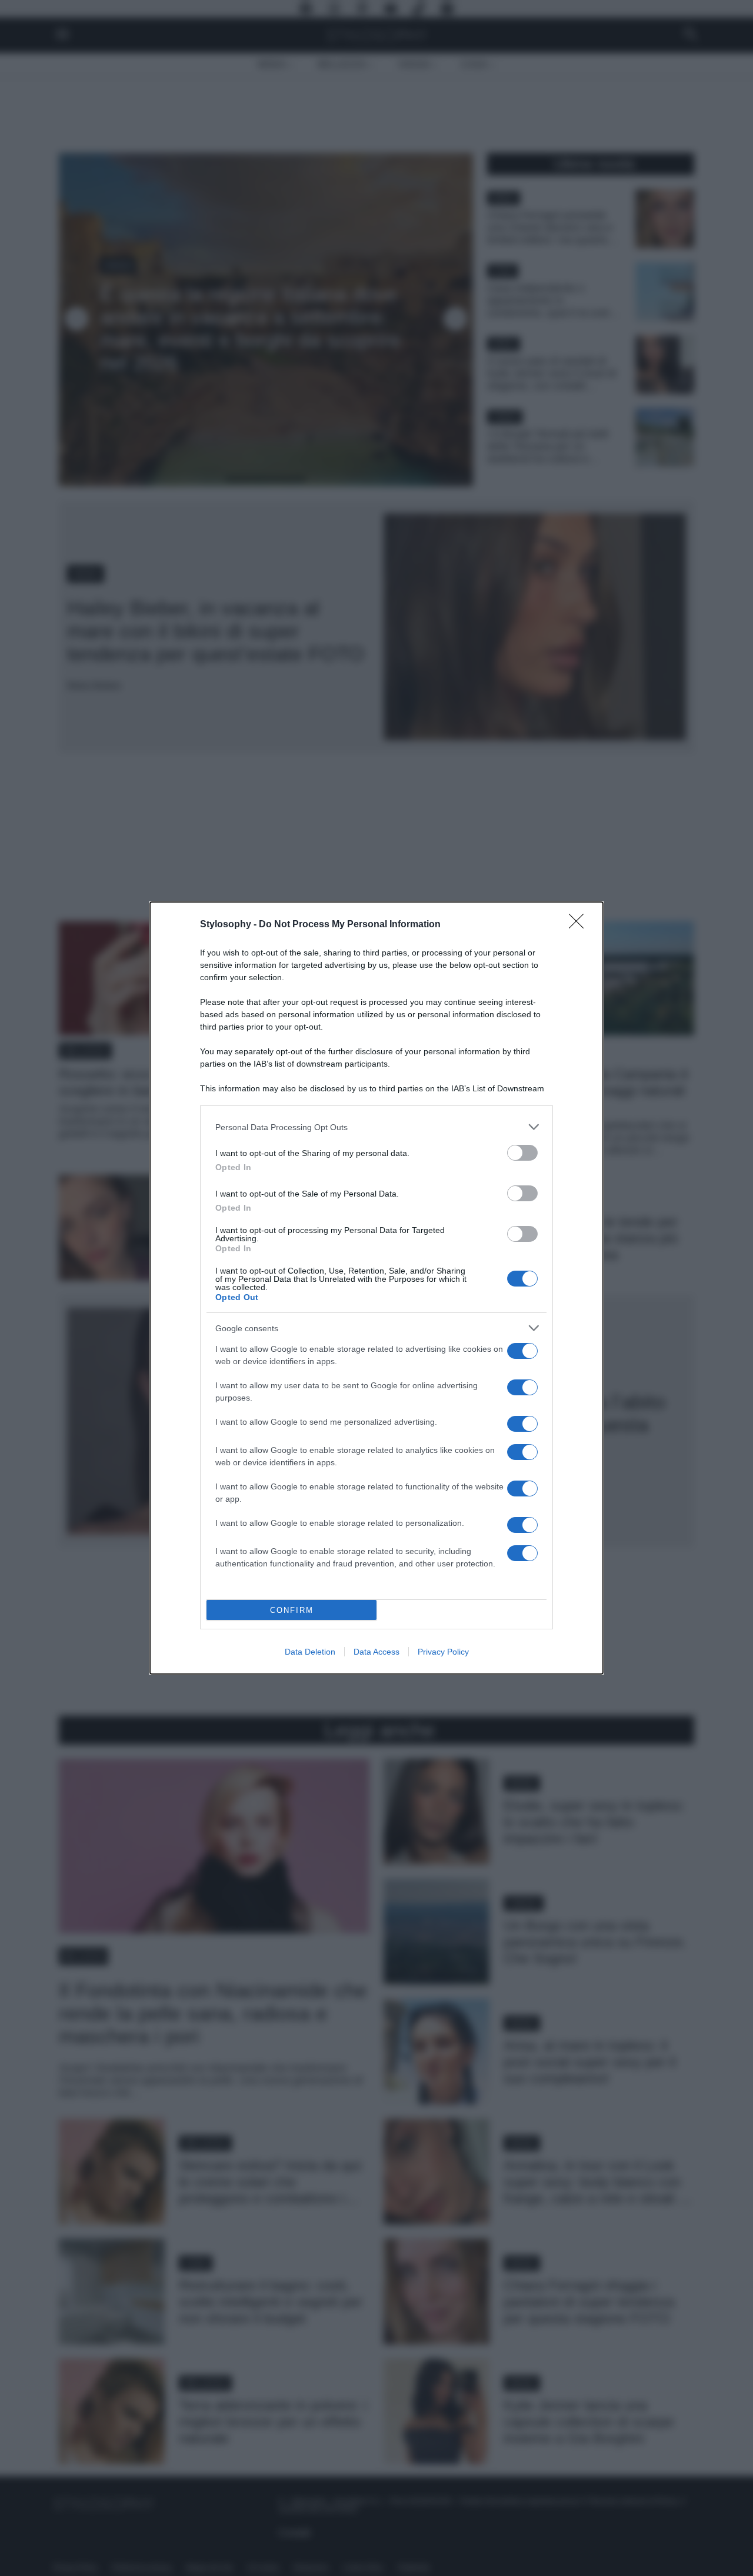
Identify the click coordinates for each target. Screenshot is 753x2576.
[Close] (580, 925)
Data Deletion (310, 1652)
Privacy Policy (443, 1652)
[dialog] (376, 1288)
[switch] (522, 1153)
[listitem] (376, 1127)
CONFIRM (292, 1610)
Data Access (376, 1652)
